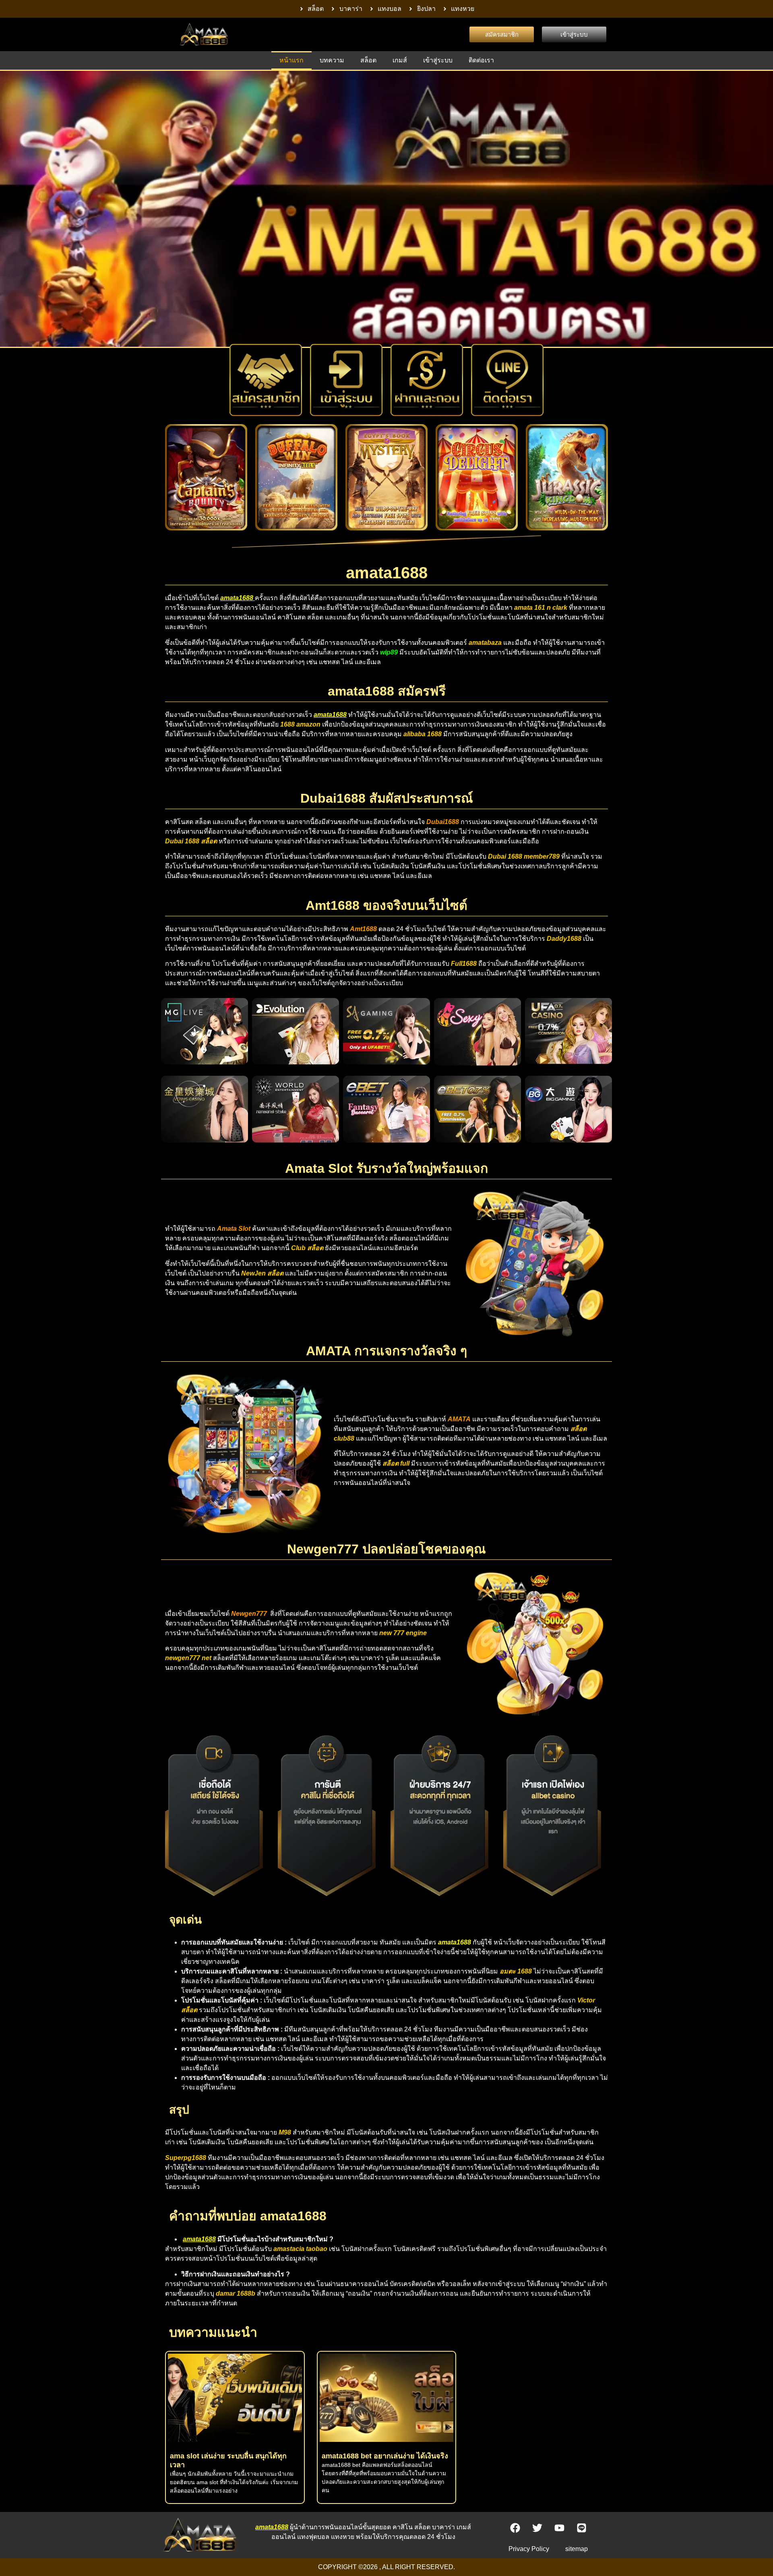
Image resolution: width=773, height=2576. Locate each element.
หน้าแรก (291, 60)
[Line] (581, 2528)
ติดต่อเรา (481, 60)
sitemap (577, 2549)
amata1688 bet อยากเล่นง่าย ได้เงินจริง (385, 2456)
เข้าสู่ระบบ (438, 60)
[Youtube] (559, 2528)
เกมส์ (400, 60)
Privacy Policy (529, 2549)
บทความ (332, 60)
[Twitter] (537, 2528)
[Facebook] (515, 2528)
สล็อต (368, 60)
